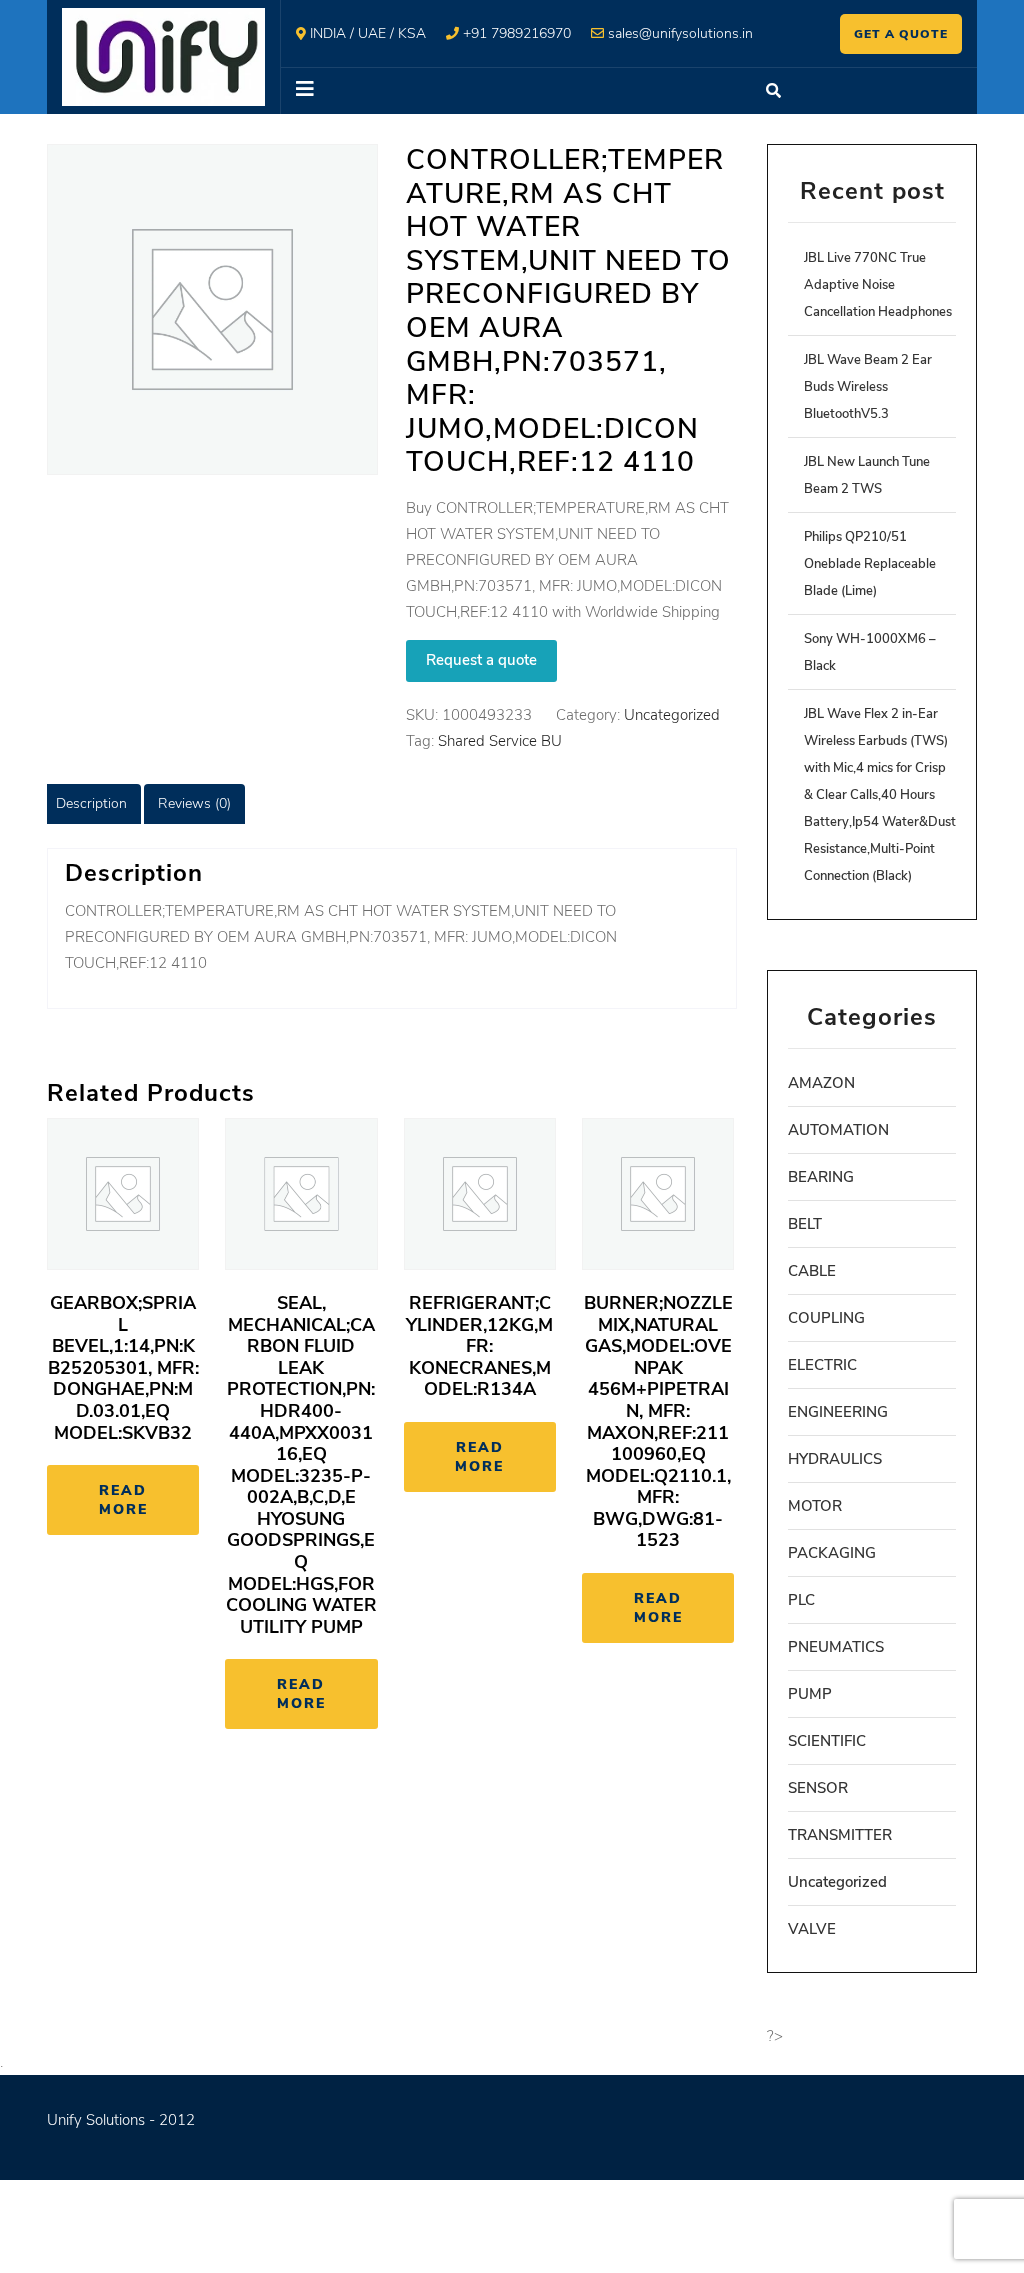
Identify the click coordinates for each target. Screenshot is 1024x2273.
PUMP (810, 1694)
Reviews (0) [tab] (194, 803)
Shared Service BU (500, 741)
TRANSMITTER (840, 1835)
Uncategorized (672, 715)
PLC (801, 1600)
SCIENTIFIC (827, 1741)
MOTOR (815, 1506)
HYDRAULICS (835, 1459)
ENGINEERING (838, 1412)
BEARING (821, 1177)
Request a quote (481, 660)
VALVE (812, 1929)
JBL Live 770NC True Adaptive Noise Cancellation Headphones (878, 285)
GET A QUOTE (901, 34)
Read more (123, 1500)
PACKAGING (832, 1553)
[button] (513, 91)
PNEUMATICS (836, 1647)
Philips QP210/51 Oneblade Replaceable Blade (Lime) (870, 564)
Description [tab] (91, 803)
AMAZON (821, 1083)
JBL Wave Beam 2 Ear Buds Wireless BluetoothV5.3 (868, 387)
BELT (805, 1224)
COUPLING (826, 1318)
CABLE (812, 1271)
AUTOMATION (838, 1130)
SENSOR (818, 1788)
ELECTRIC (822, 1365)
